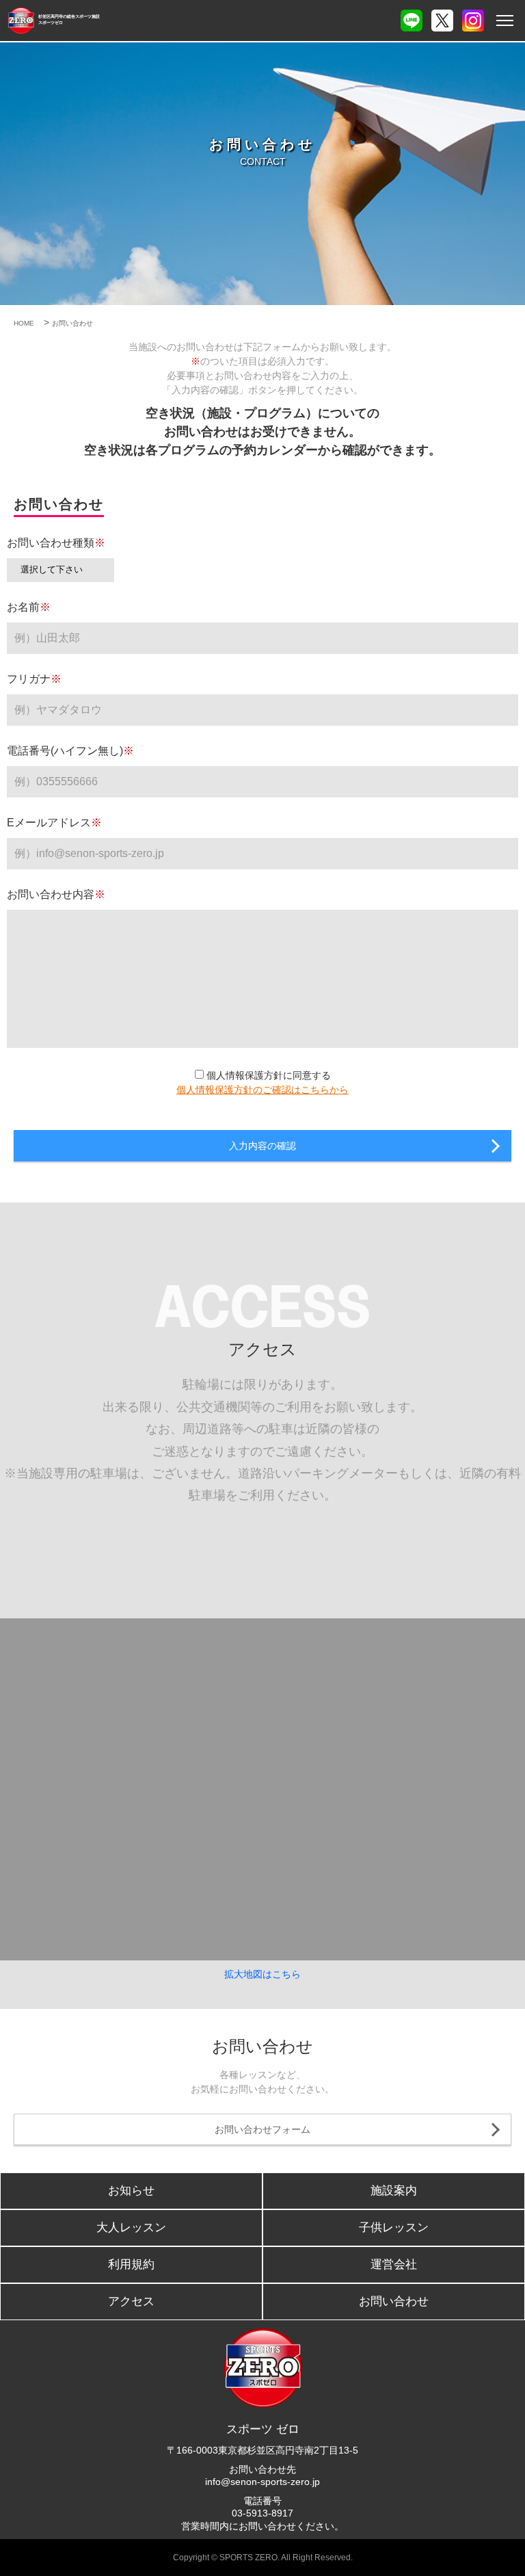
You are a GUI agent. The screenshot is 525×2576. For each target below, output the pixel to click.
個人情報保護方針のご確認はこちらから (262, 1090)
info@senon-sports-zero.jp (262, 2482)
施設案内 (394, 2191)
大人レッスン (131, 2227)
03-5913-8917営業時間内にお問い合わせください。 (262, 2519)
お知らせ (131, 2191)
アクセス (131, 2301)
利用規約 (131, 2264)
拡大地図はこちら (262, 1974)
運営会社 (394, 2264)
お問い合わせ (394, 2301)
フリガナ (34, 679)
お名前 (29, 607)
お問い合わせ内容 (56, 894)
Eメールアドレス (54, 823)
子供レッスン (394, 2227)
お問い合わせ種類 (56, 543)
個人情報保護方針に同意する (267, 1075)
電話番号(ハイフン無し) (70, 751)
